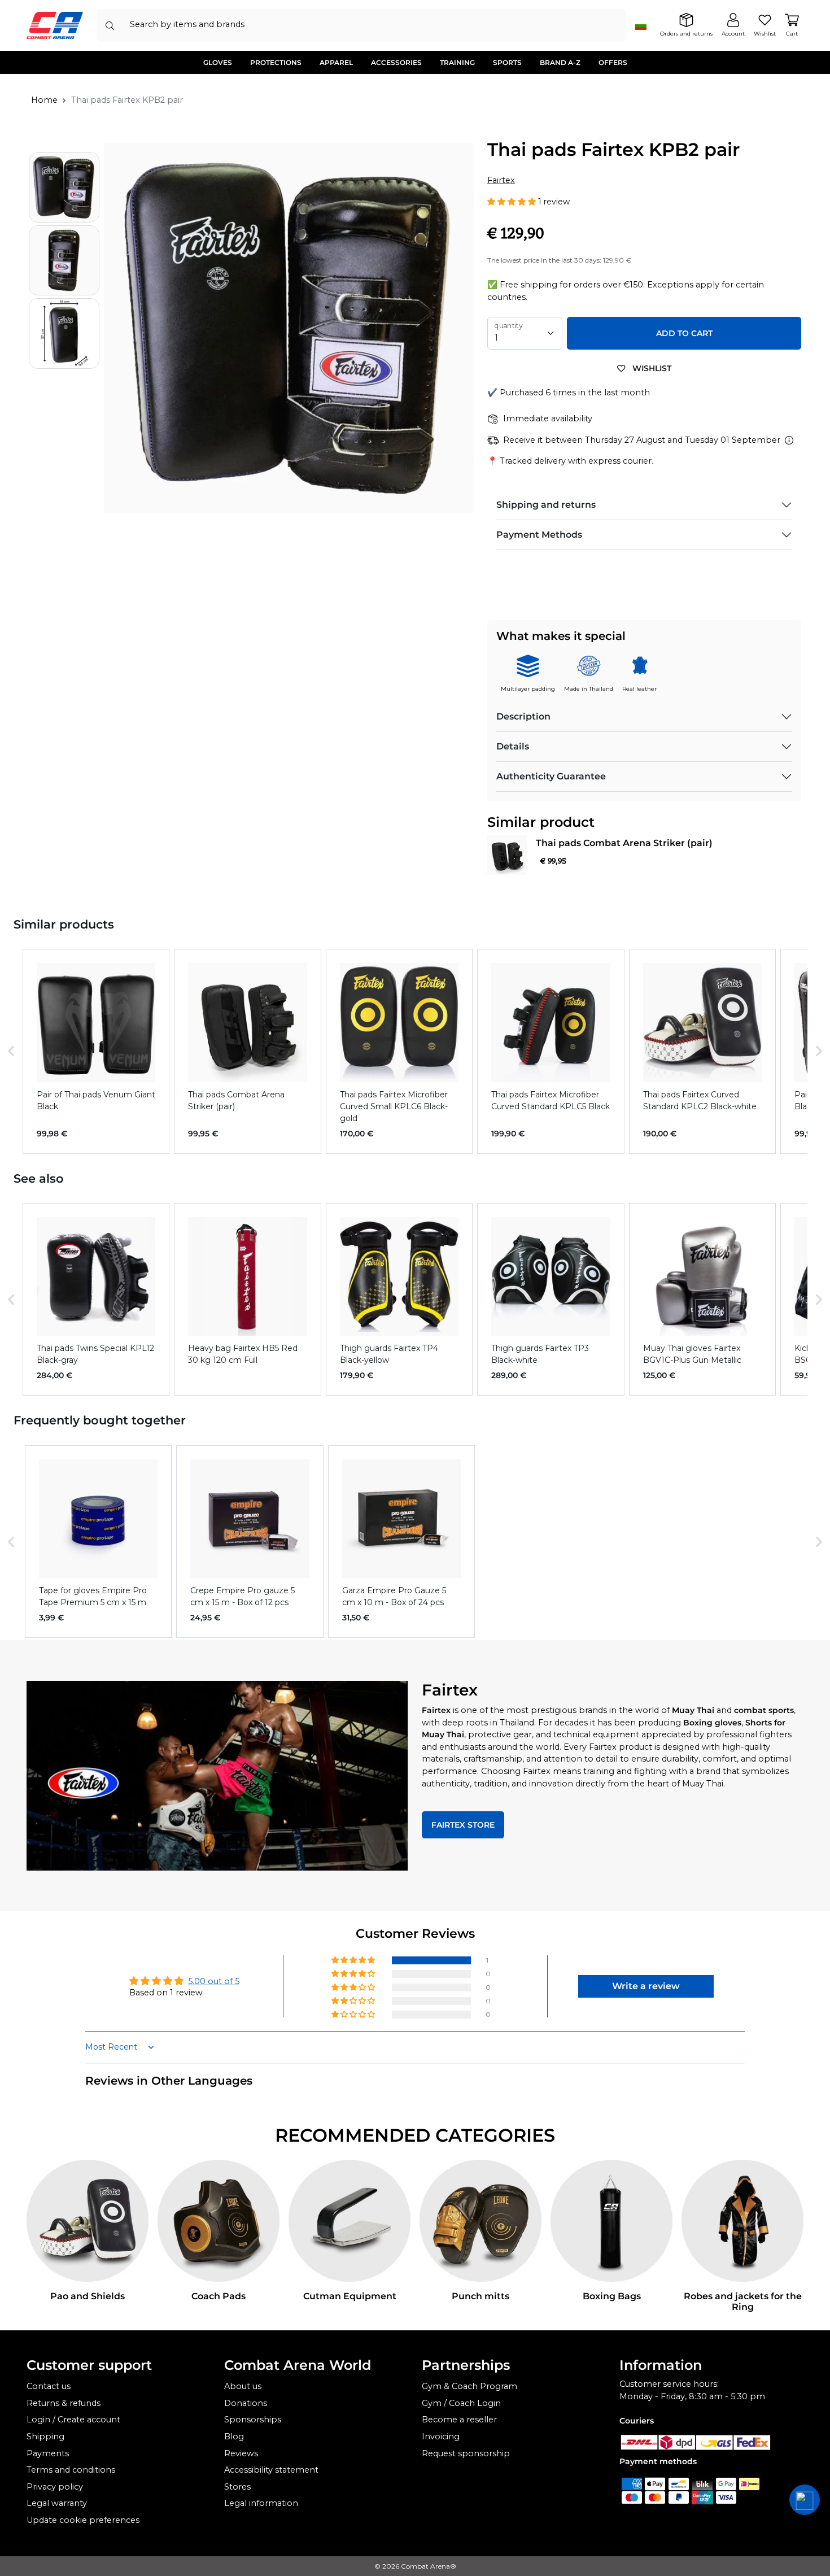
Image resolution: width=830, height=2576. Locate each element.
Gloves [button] (218, 62)
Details (513, 746)
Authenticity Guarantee (551, 776)
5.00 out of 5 (214, 1981)
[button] (513, 202)
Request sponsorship (466, 2453)
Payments (48, 2453)
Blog (234, 2436)
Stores (237, 2487)
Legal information (261, 2503)
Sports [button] (507, 62)
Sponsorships (253, 2420)
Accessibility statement (271, 2470)
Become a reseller (459, 2420)
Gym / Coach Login (461, 2403)
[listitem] (96, 1051)
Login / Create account (73, 2420)
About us (243, 2386)
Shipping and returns (546, 505)
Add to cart (684, 333)
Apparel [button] (336, 62)
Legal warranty (57, 2503)
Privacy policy (55, 2487)
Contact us (49, 2386)
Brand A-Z (560, 62)
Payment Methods (539, 535)
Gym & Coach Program (469, 2386)
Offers (613, 62)
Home (44, 100)
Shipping (45, 2436)
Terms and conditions (71, 2470)
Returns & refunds (64, 2403)
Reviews (241, 2453)
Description (523, 716)
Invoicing (441, 2436)
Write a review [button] (646, 1986)
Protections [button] (276, 62)
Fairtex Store (463, 1825)
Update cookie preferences (83, 2520)
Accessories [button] (396, 62)
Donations (246, 2403)
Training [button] (457, 62)
